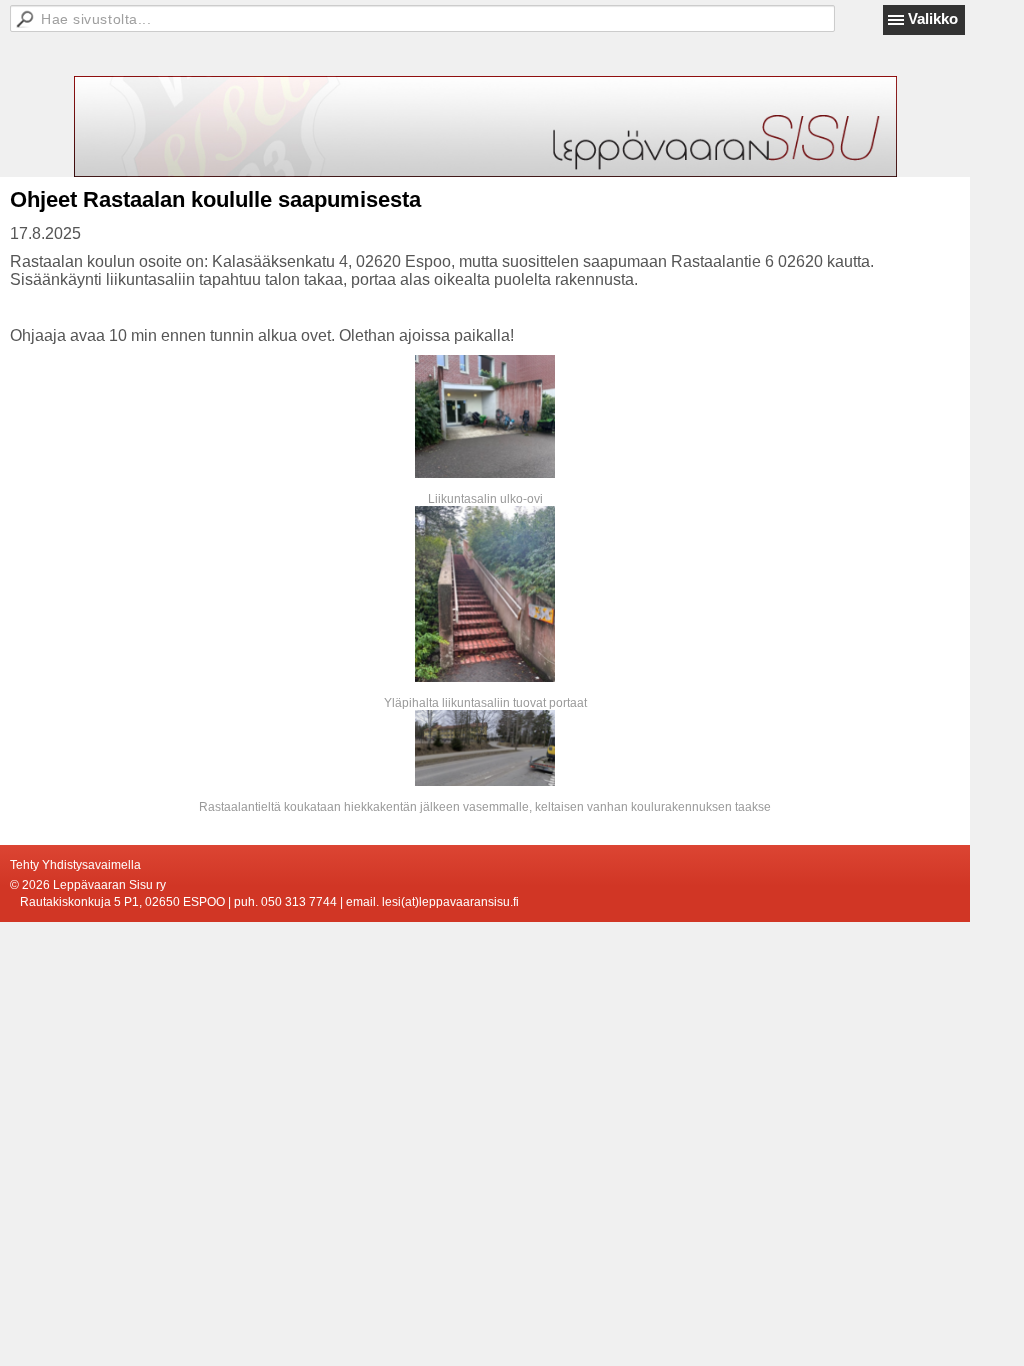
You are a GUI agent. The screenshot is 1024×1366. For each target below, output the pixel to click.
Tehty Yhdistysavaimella (75, 865)
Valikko (933, 18)
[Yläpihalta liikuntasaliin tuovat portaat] (485, 594)
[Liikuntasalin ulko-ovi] (485, 416)
